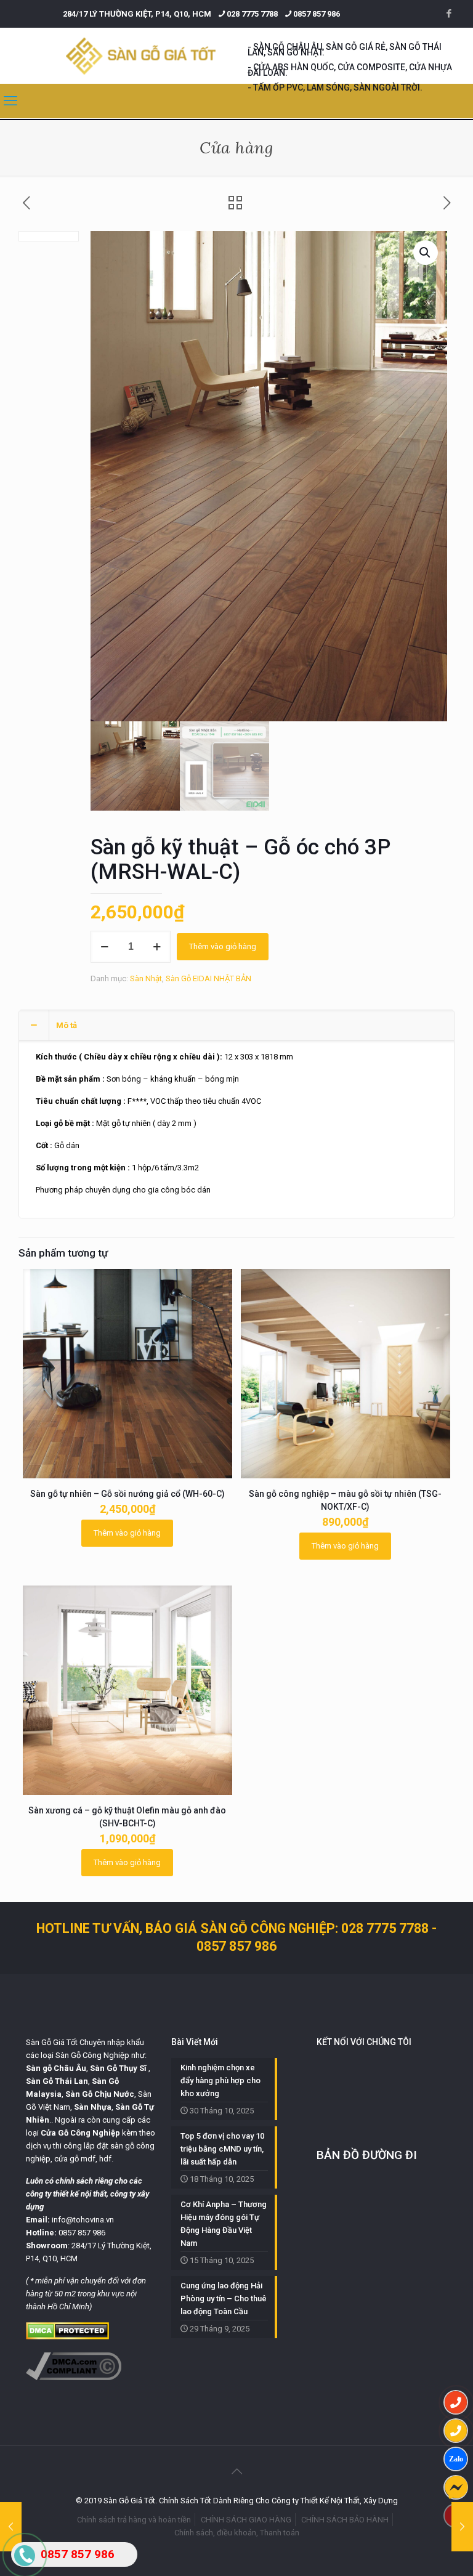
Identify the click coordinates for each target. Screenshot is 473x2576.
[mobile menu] (10, 101)
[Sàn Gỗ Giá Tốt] (141, 56)
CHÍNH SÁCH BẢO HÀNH (345, 2520)
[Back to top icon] (236, 2471)
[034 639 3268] (456, 2431)
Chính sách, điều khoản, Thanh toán (237, 2533)
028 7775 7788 (252, 14)
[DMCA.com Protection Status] (67, 2337)
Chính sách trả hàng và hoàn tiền (134, 2520)
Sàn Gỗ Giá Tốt (52, 2042)
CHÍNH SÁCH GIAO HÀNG (246, 2520)
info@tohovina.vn (83, 2220)
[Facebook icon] (449, 14)
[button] (426, 253)
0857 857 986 (317, 14)
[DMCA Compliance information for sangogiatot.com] (74, 2377)
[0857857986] (456, 2459)
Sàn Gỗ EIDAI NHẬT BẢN (208, 978)
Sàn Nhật (146, 978)
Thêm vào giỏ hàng (223, 946)
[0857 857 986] (456, 2402)
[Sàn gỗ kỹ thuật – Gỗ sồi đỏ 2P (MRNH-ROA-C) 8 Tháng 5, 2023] (462, 2527)
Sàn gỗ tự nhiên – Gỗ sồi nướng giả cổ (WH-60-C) (127, 1494)
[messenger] (456, 2487)
